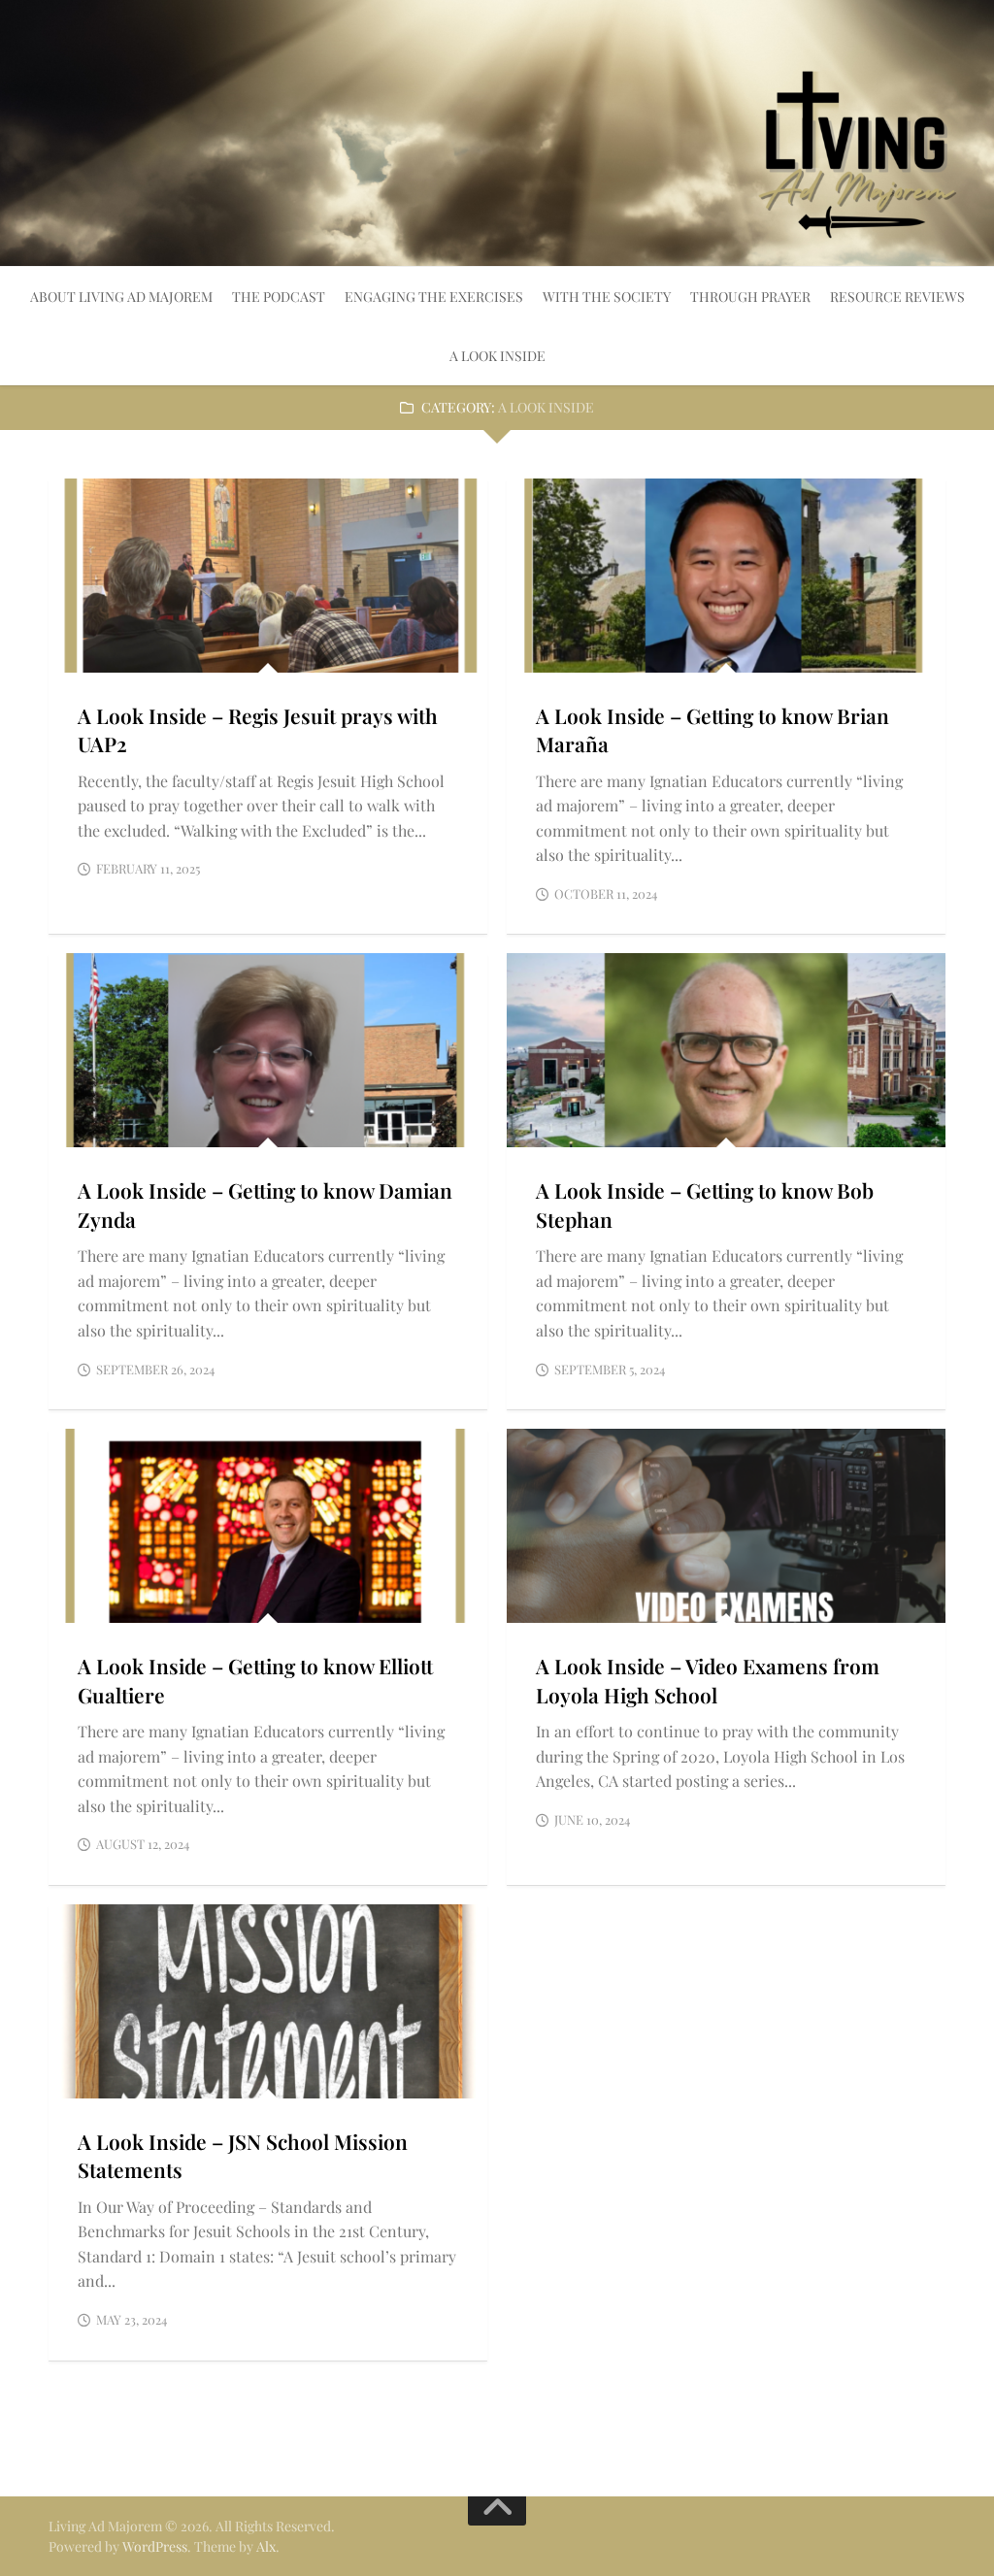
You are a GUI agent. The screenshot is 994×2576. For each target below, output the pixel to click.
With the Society (607, 297)
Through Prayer (750, 297)
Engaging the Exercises (434, 297)
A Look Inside (497, 356)
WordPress (155, 2546)
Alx (266, 2546)
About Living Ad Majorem (121, 297)
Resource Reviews (897, 297)
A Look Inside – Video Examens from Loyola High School (708, 1680)
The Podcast (279, 297)
